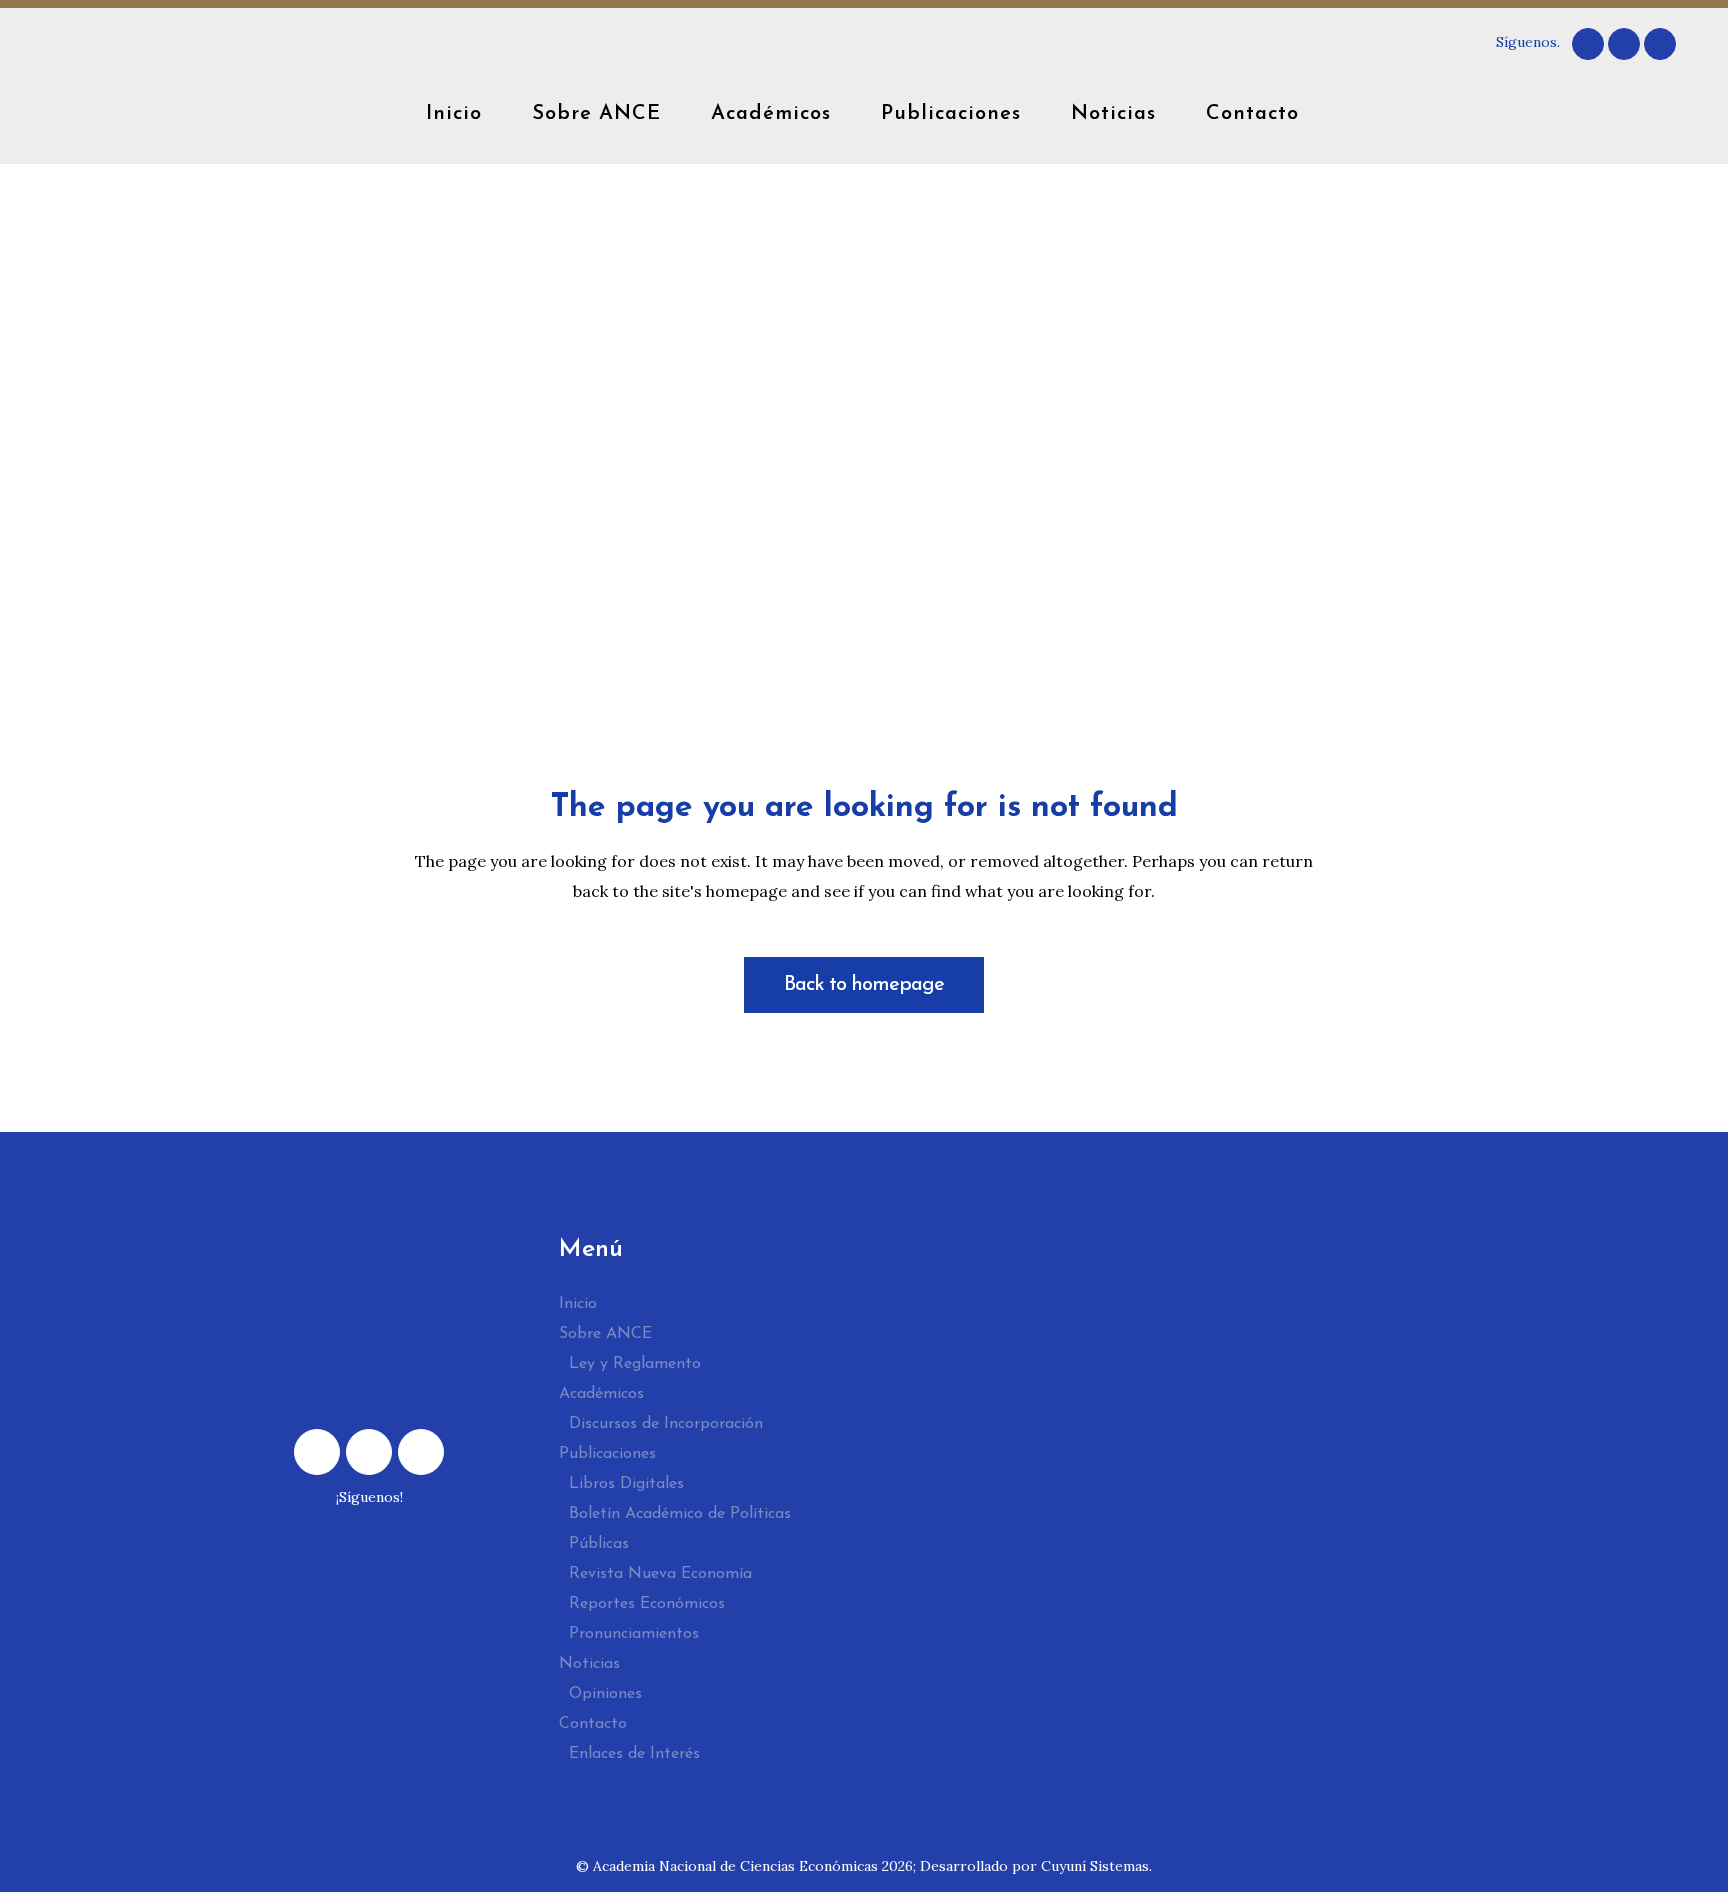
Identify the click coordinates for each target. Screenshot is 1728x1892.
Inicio (578, 1304)
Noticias (589, 1664)
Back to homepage (864, 985)
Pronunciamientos (634, 1634)
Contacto (593, 1724)
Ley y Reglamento (635, 1364)
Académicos (601, 1394)
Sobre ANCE (605, 1334)
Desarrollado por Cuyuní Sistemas (1034, 1866)
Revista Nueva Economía (660, 1574)
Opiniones (605, 1694)
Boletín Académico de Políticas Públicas (680, 1529)
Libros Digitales (626, 1484)
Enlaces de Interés (634, 1754)
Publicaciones (607, 1454)
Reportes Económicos (647, 1604)
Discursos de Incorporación (666, 1424)
